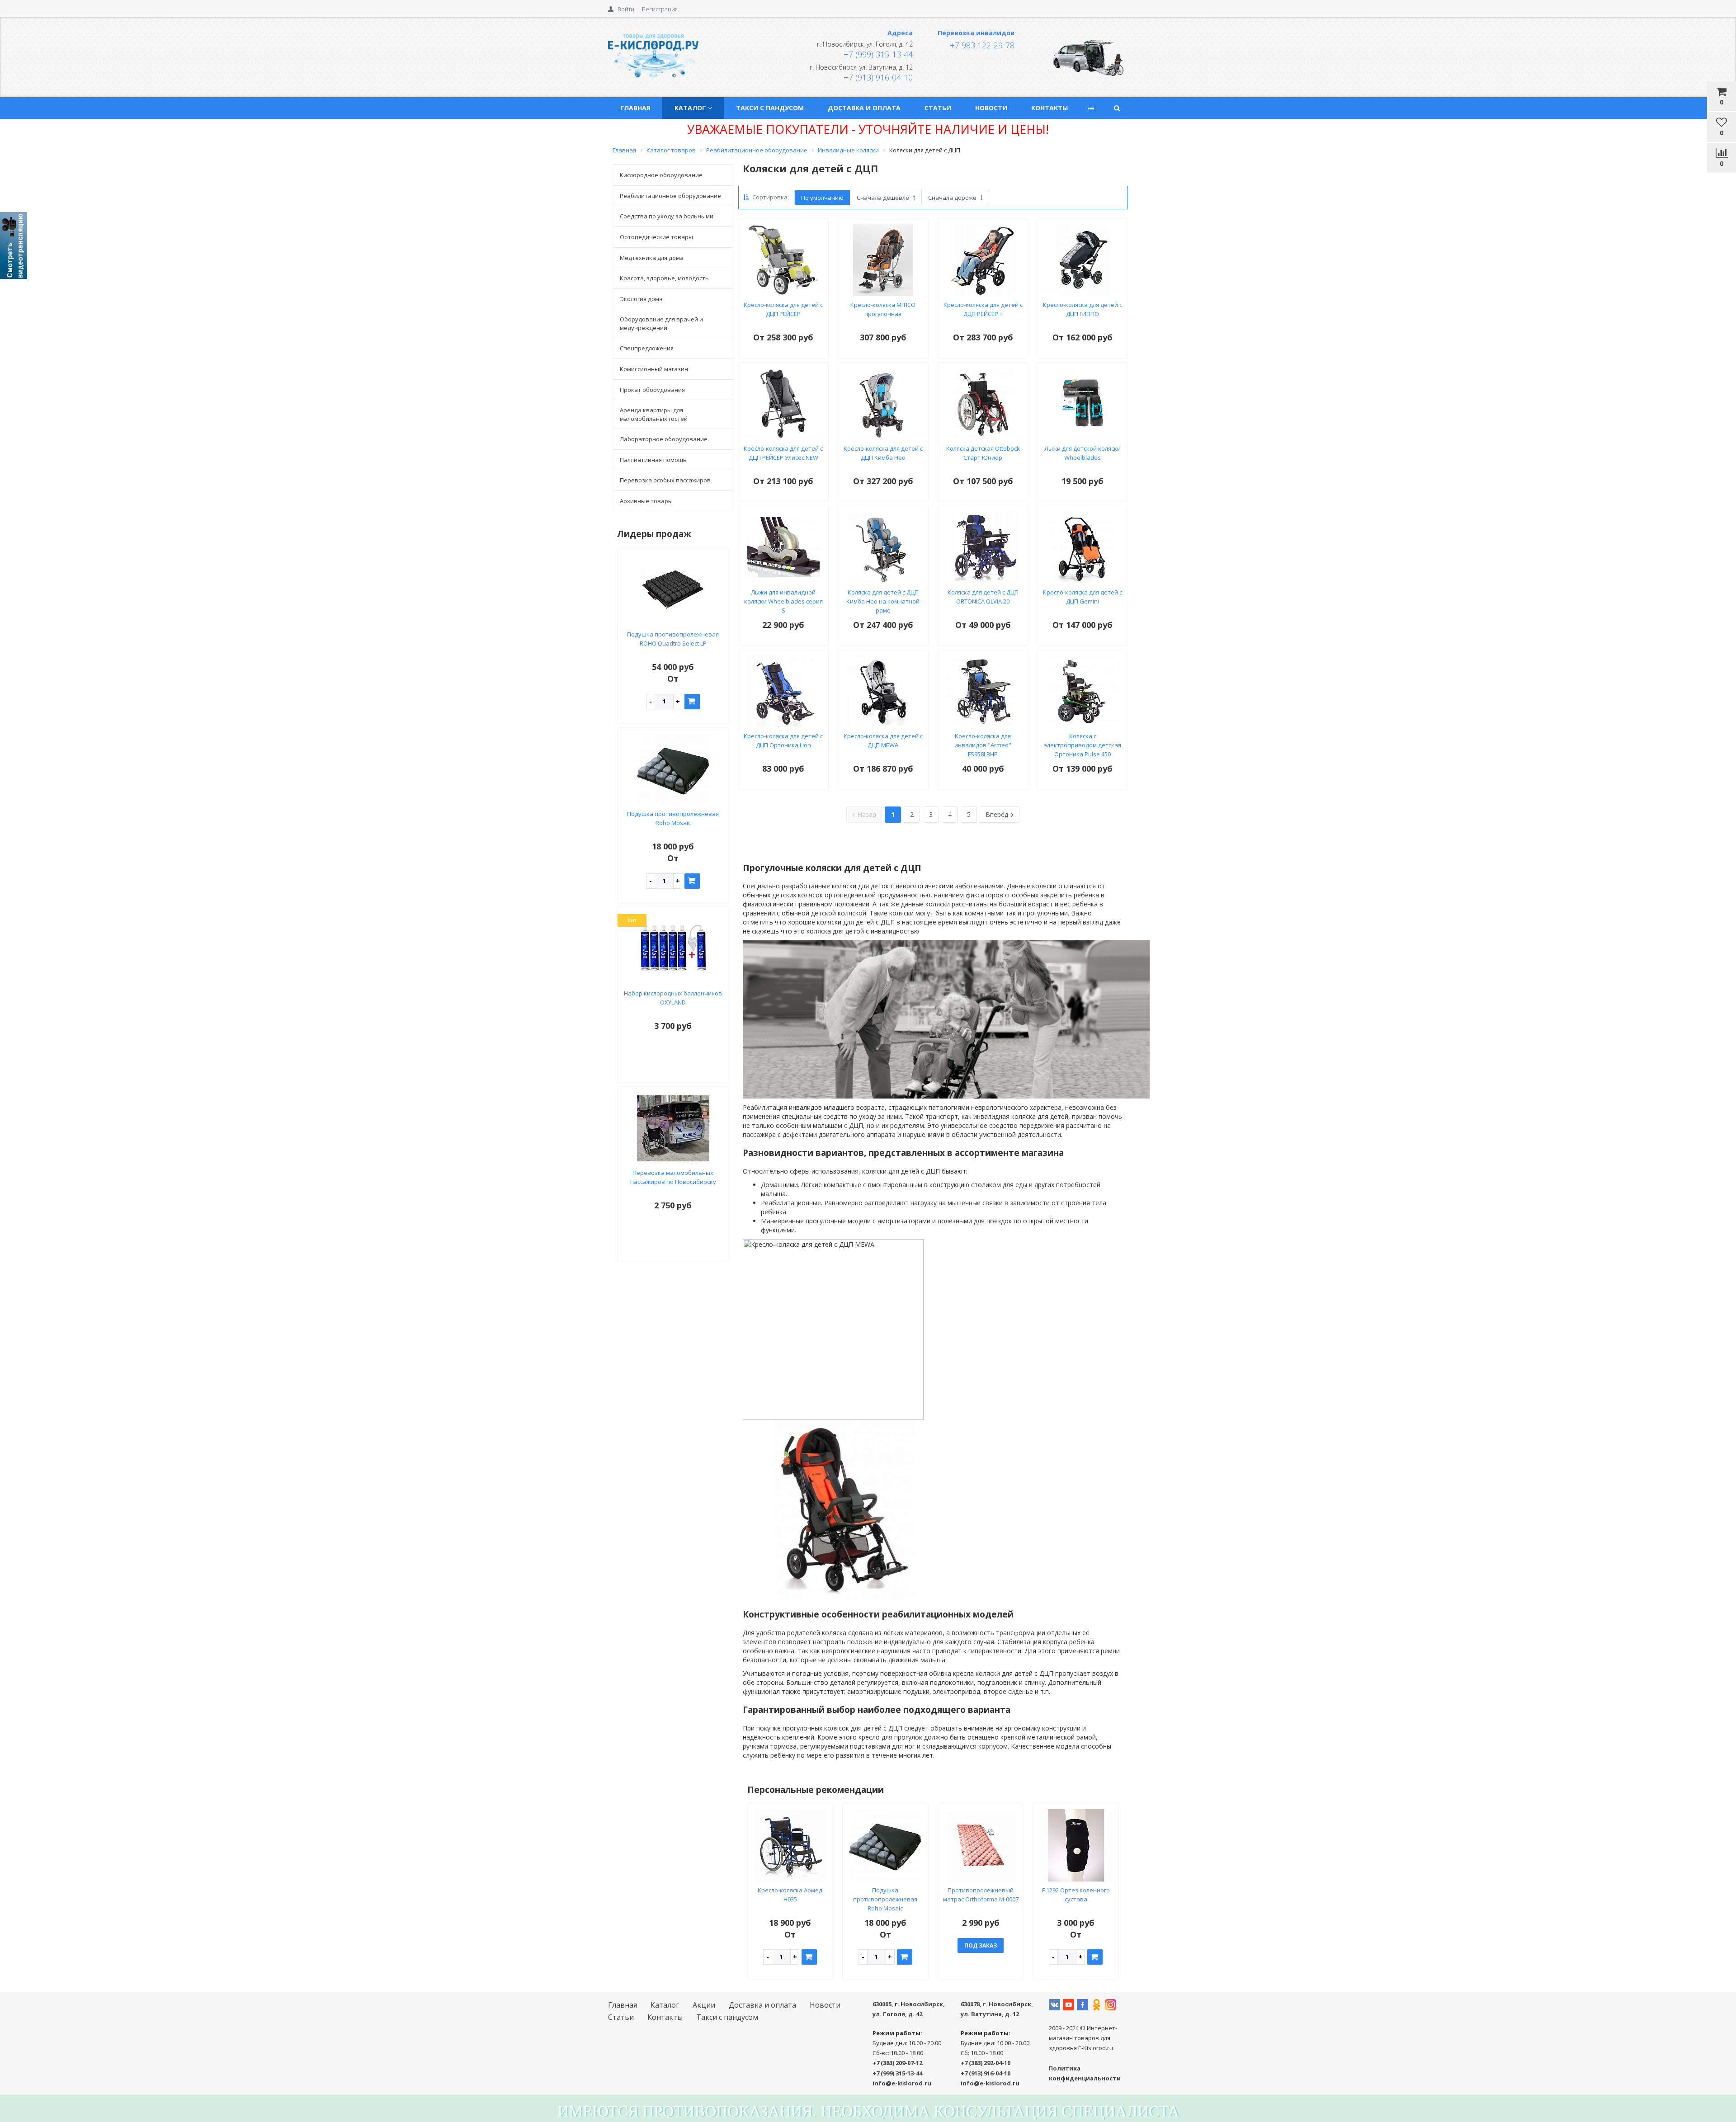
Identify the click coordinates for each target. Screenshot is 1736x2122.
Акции (704, 2005)
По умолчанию (822, 198)
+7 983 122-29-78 (982, 45)
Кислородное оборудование (661, 175)
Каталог (690, 108)
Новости (991, 108)
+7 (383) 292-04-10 (986, 2063)
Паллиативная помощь (653, 460)
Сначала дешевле (884, 198)
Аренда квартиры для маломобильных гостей (654, 414)
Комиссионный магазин (654, 369)
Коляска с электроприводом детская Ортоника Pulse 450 (1083, 745)
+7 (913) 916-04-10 (878, 77)
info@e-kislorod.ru (902, 2083)
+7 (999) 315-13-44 (878, 54)
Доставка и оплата (864, 108)
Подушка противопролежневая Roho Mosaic (885, 1899)
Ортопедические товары (656, 237)
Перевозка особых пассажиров (665, 480)
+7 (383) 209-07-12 (897, 2063)
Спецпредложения (647, 348)
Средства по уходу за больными (667, 216)
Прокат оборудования (652, 390)
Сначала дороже (953, 198)
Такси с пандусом (770, 108)
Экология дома (641, 299)
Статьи (938, 108)
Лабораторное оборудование (664, 439)
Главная (635, 108)
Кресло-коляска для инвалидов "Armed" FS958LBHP (983, 745)
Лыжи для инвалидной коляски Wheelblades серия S (783, 601)
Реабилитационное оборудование (670, 196)
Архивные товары (646, 501)
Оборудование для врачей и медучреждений (661, 323)
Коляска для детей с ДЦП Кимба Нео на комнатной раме (883, 601)
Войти (626, 9)
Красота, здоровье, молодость (664, 278)
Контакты (1050, 108)
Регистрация (660, 9)
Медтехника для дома (652, 258)
